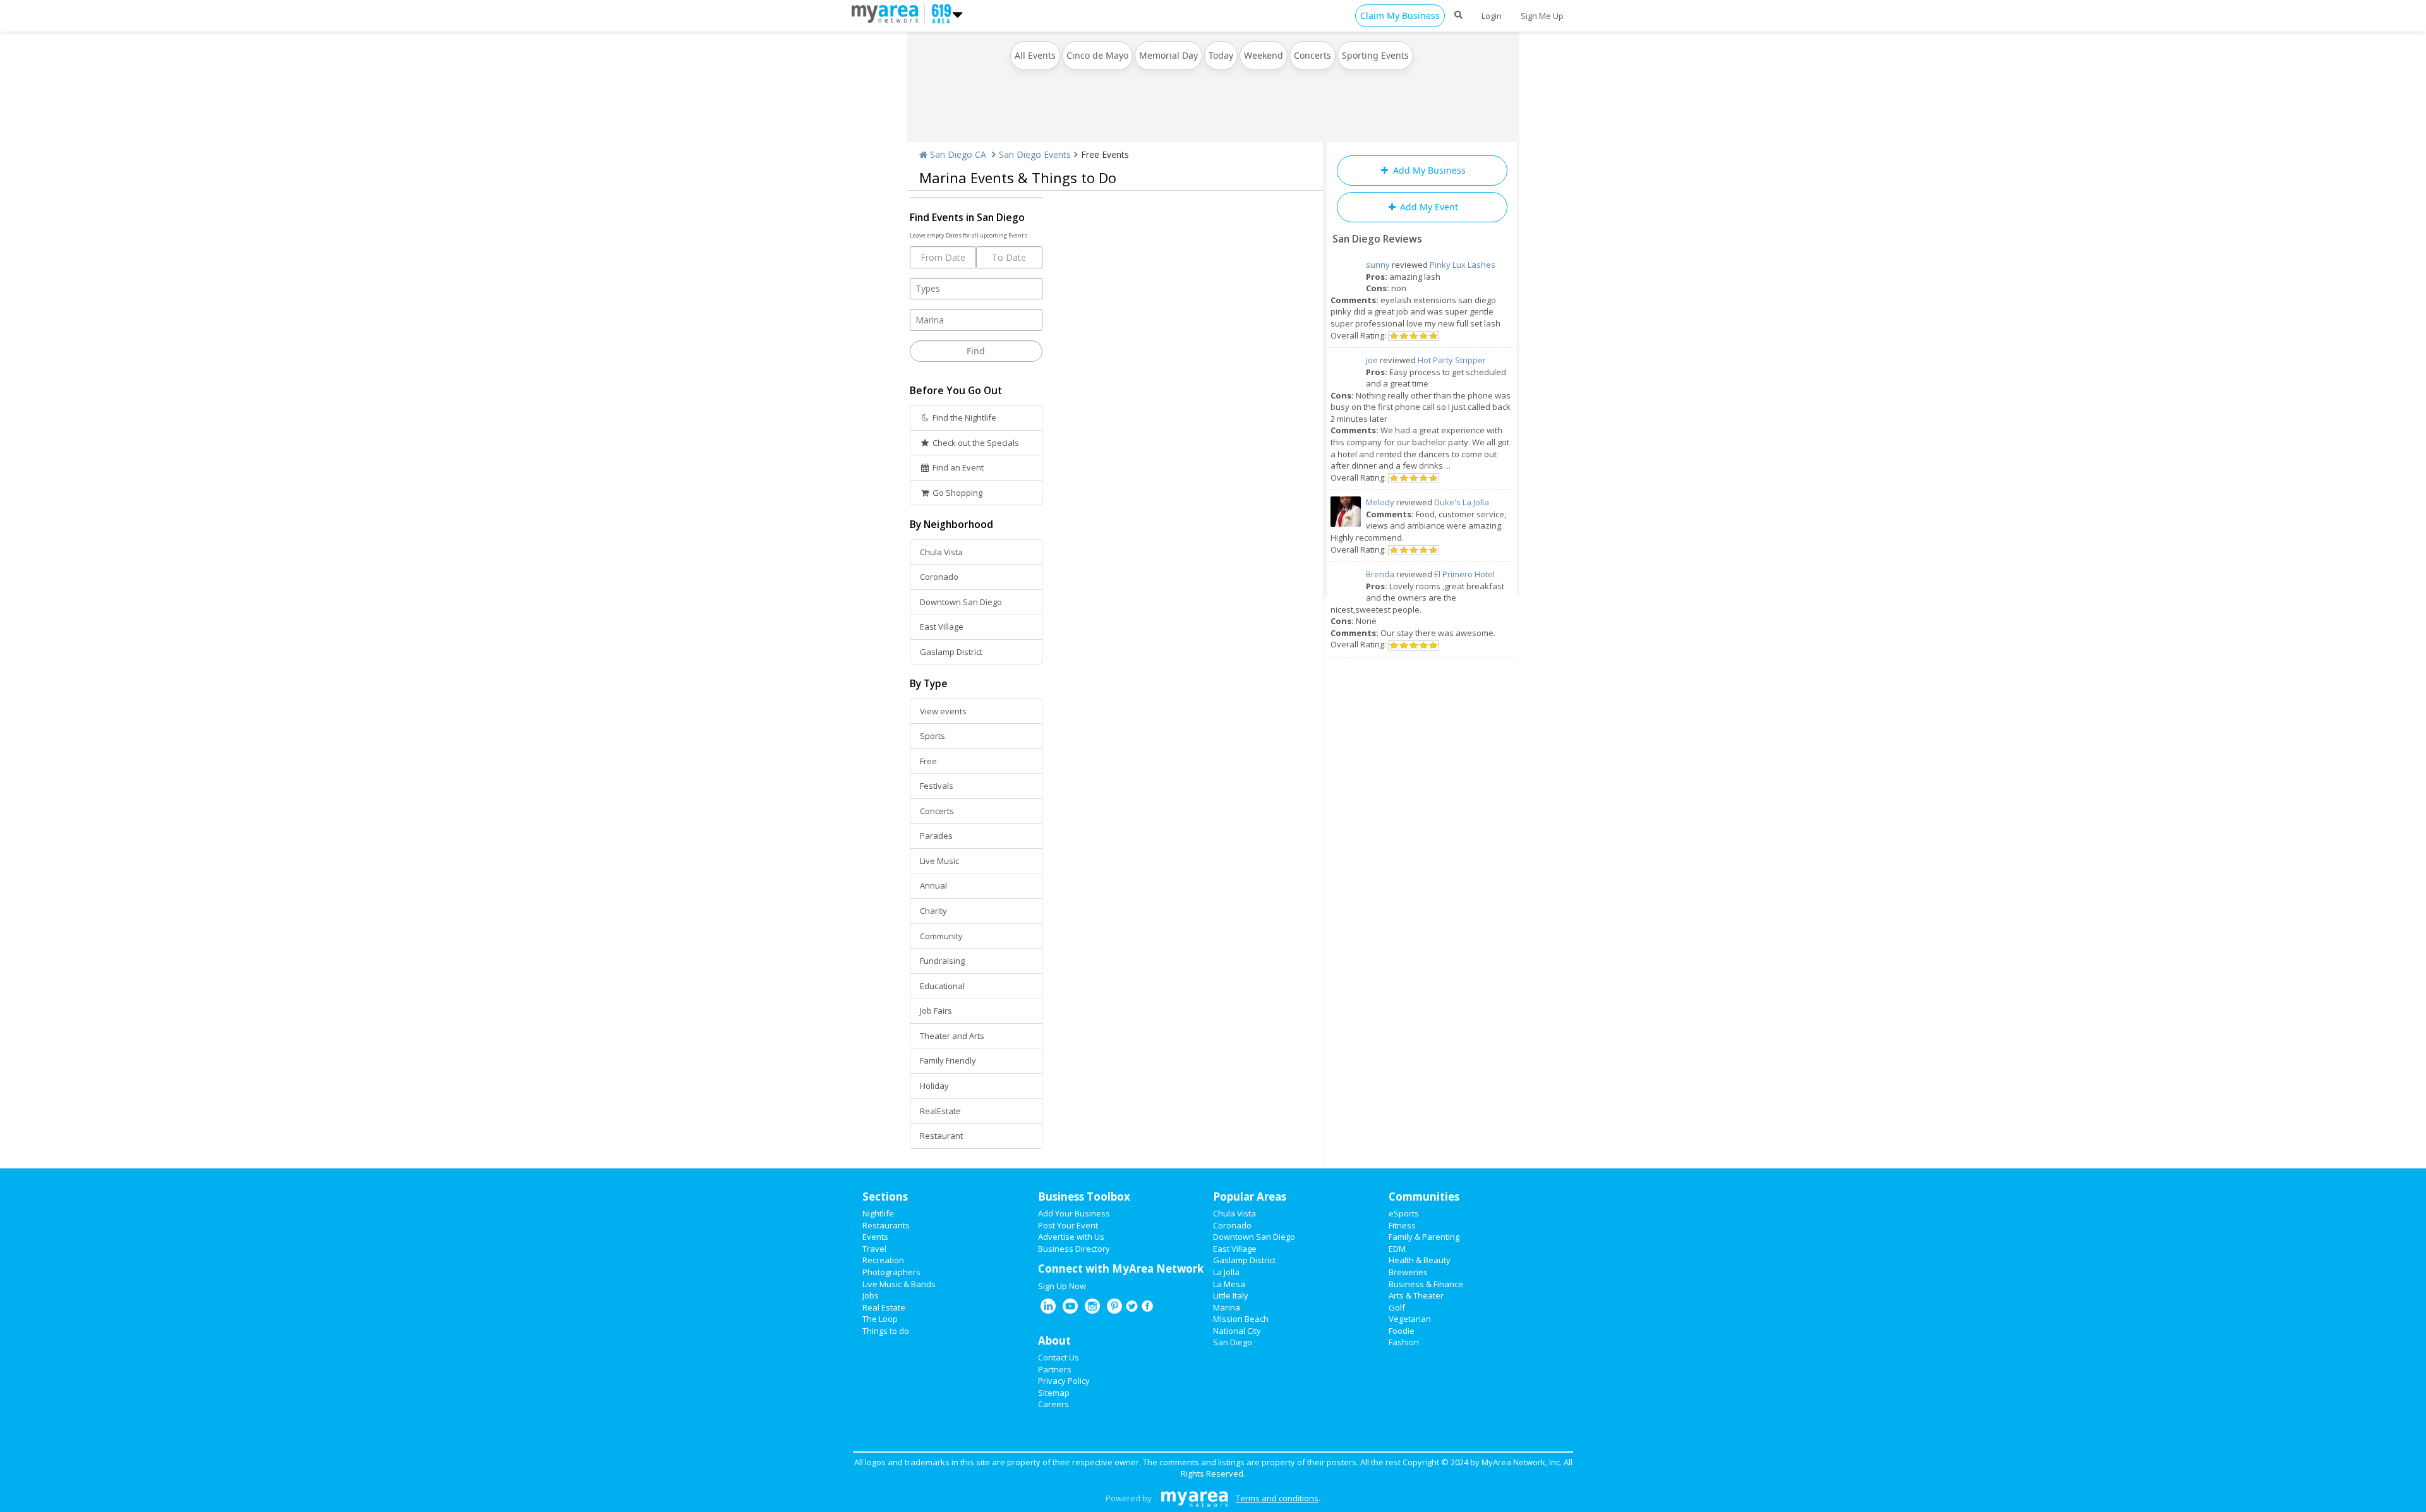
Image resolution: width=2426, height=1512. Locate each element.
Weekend (1264, 55)
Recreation (883, 1260)
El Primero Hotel (1464, 574)
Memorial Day (1168, 55)
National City (1237, 1331)
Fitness (1402, 1225)
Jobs (871, 1295)
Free (928, 761)
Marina (1227, 1307)
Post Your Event (1068, 1225)
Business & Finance (1426, 1284)
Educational (942, 986)
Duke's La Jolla (1462, 502)
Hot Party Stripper (1452, 360)
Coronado (939, 577)
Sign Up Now (1062, 1286)
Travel (874, 1249)
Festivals (937, 786)
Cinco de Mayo (1097, 55)
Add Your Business (1074, 1213)
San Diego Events (1035, 154)
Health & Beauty (1420, 1260)
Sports (932, 736)
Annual (933, 885)
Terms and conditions (1277, 1498)
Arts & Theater (1416, 1295)
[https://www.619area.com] (888, 13)
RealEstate (940, 1111)
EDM (1397, 1249)
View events (943, 711)
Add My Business (1428, 170)
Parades (936, 836)
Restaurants (886, 1225)
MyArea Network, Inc (1521, 1462)
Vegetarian (1410, 1319)
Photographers (891, 1272)
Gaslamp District (951, 652)
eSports (1404, 1213)
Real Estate (884, 1307)
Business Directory (1074, 1249)
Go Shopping (957, 493)
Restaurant (941, 1136)
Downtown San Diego (961, 602)
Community (941, 936)
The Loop (880, 1319)
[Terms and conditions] (1194, 1498)
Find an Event (957, 467)
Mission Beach (1241, 1319)
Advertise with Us (1071, 1237)
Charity (933, 911)
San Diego (1233, 1342)
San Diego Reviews (1377, 239)
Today (1221, 55)
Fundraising (942, 961)
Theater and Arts (952, 1036)
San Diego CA (957, 154)
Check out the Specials (975, 443)
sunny (1378, 265)
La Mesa (1229, 1284)
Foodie (1402, 1331)
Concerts (1313, 55)
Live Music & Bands (899, 1284)
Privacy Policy (1064, 1381)
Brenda (1380, 574)
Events (875, 1237)
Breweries (1408, 1272)
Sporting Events (1375, 55)
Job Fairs (936, 1011)
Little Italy (1231, 1295)
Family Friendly (948, 1060)
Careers (1053, 1404)
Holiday (934, 1086)
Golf (1397, 1307)
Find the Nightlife (963, 417)
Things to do (886, 1331)
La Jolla (1226, 1272)
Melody (1380, 502)
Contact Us (1059, 1357)
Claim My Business (1400, 15)
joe (1372, 360)
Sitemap (1054, 1393)
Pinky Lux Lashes (1463, 265)
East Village (942, 627)
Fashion (1404, 1342)
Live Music (939, 861)
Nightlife (878, 1213)
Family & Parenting (1424, 1237)
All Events (1035, 55)
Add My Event (1428, 207)
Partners (1055, 1369)
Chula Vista (941, 552)
